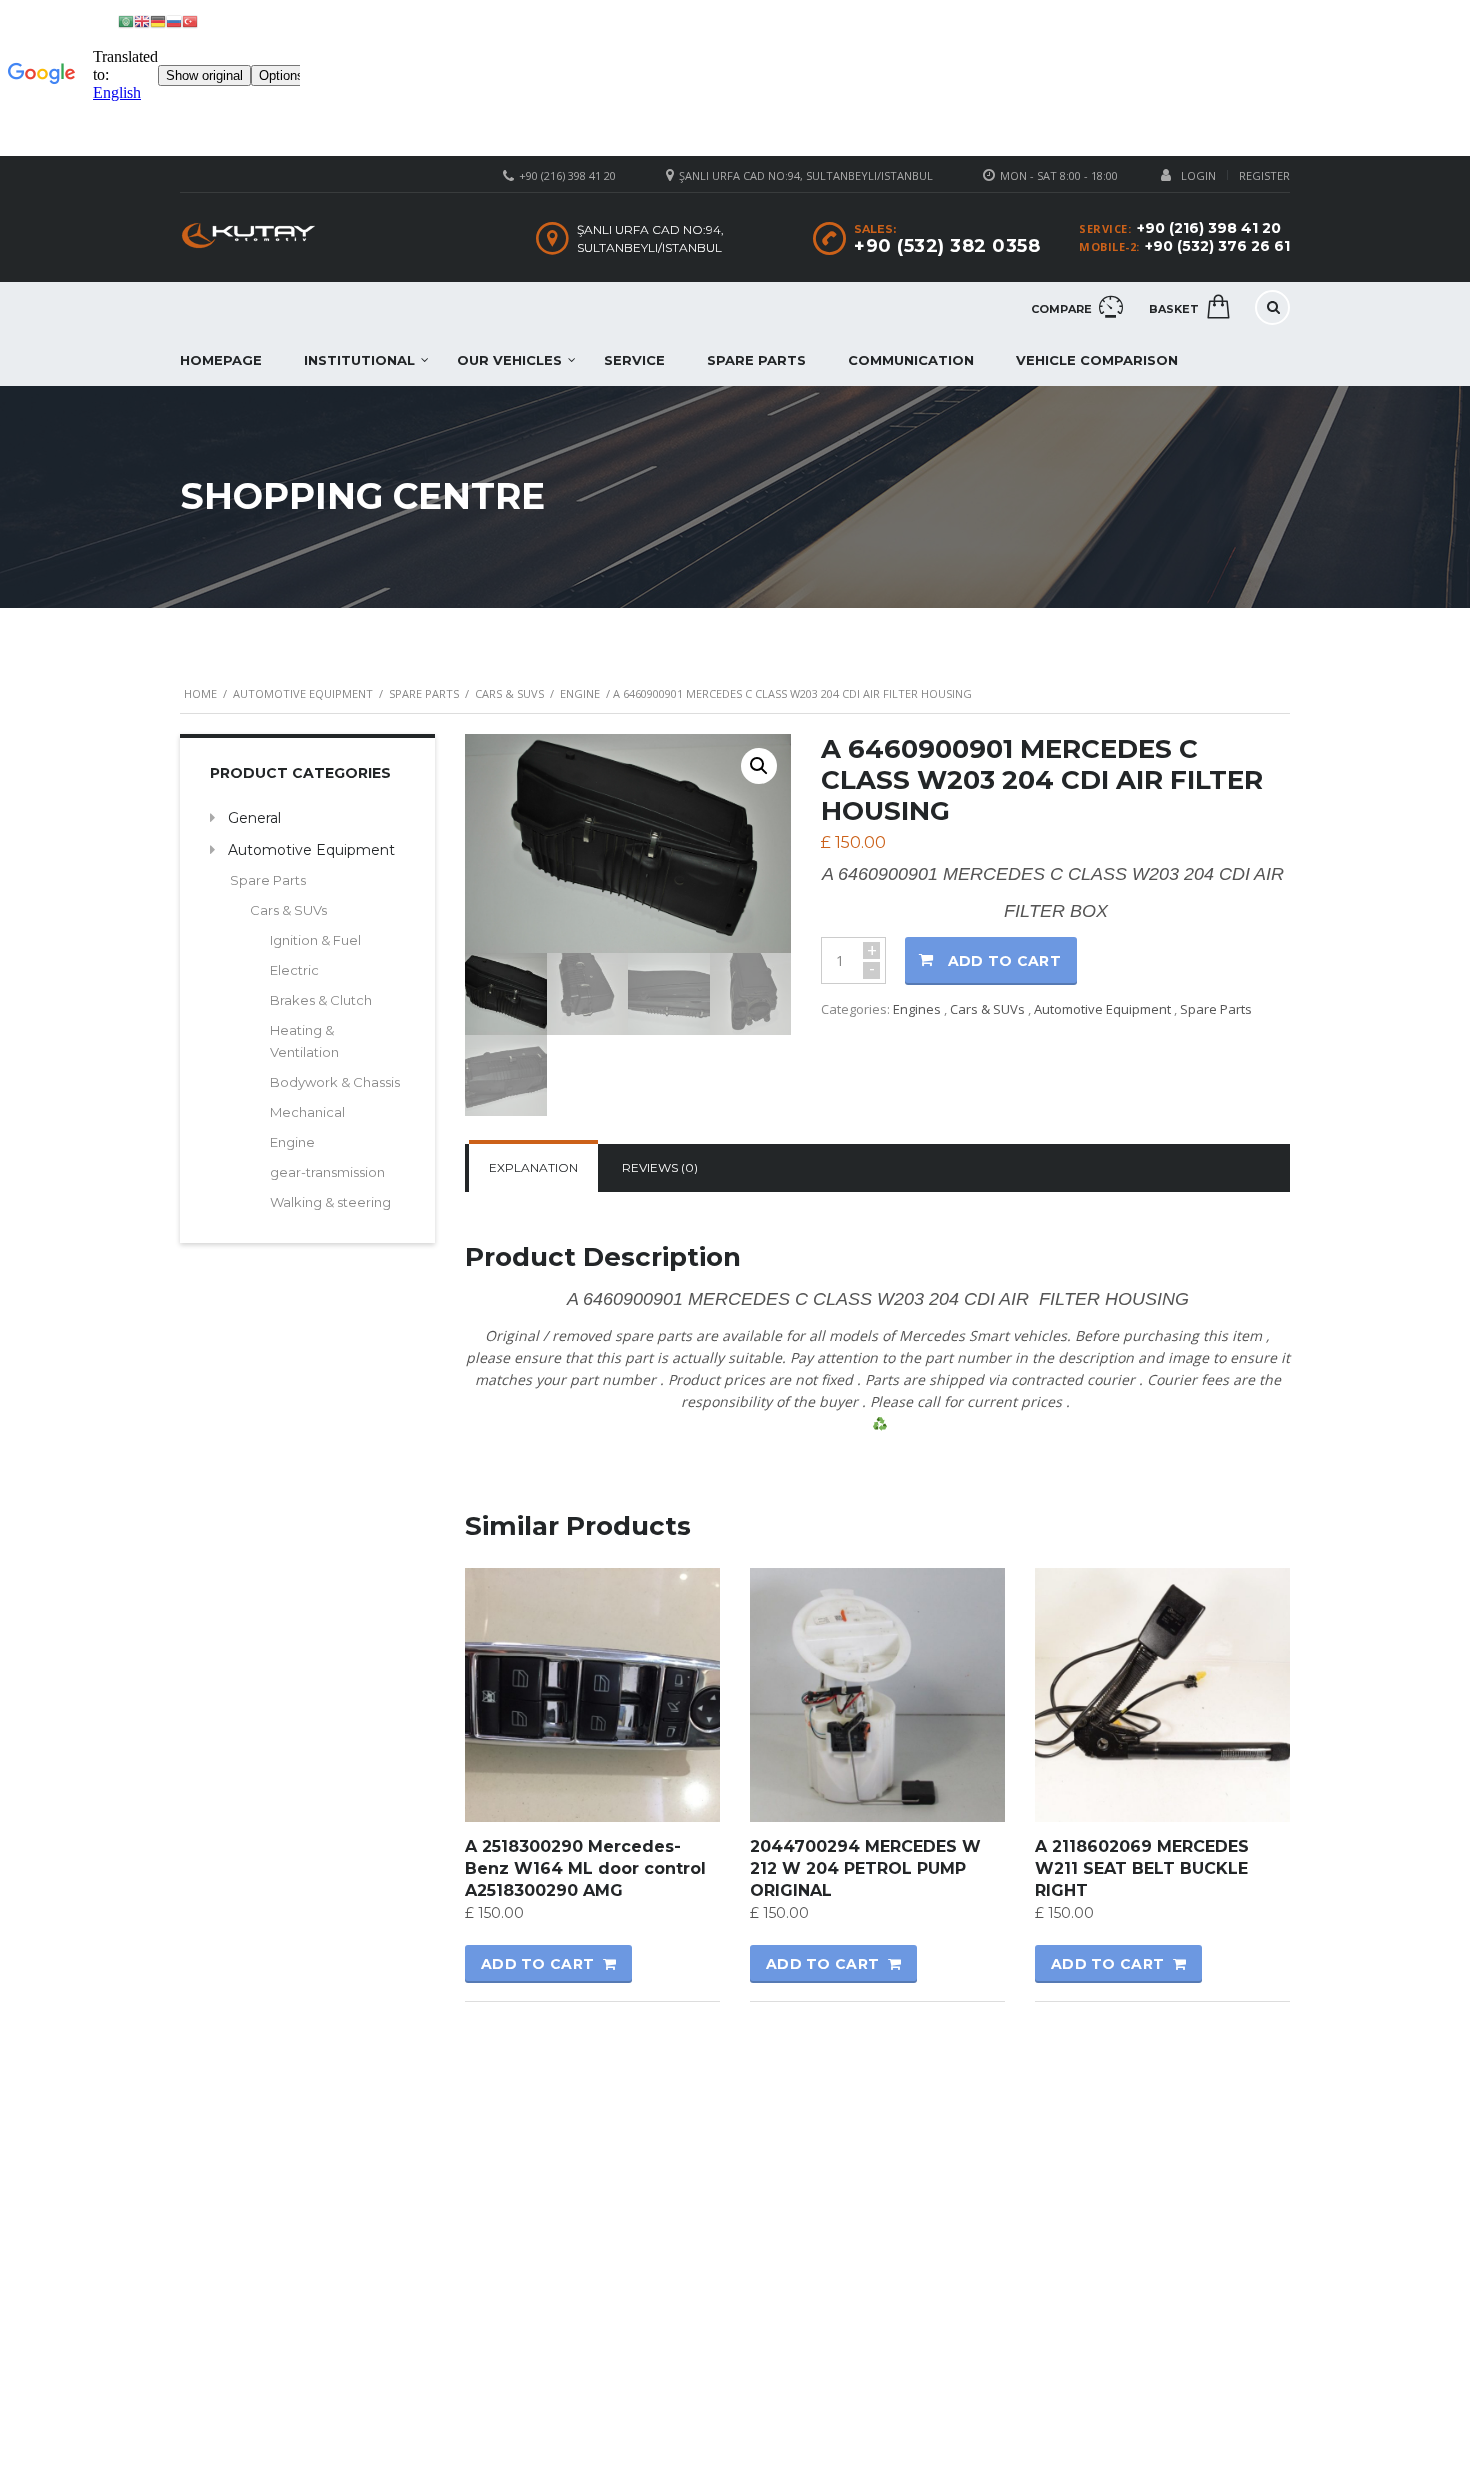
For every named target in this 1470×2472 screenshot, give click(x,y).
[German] (158, 20)
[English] (142, 20)
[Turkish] (190, 20)
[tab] (533, 1168)
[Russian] (174, 20)
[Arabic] (126, 20)
